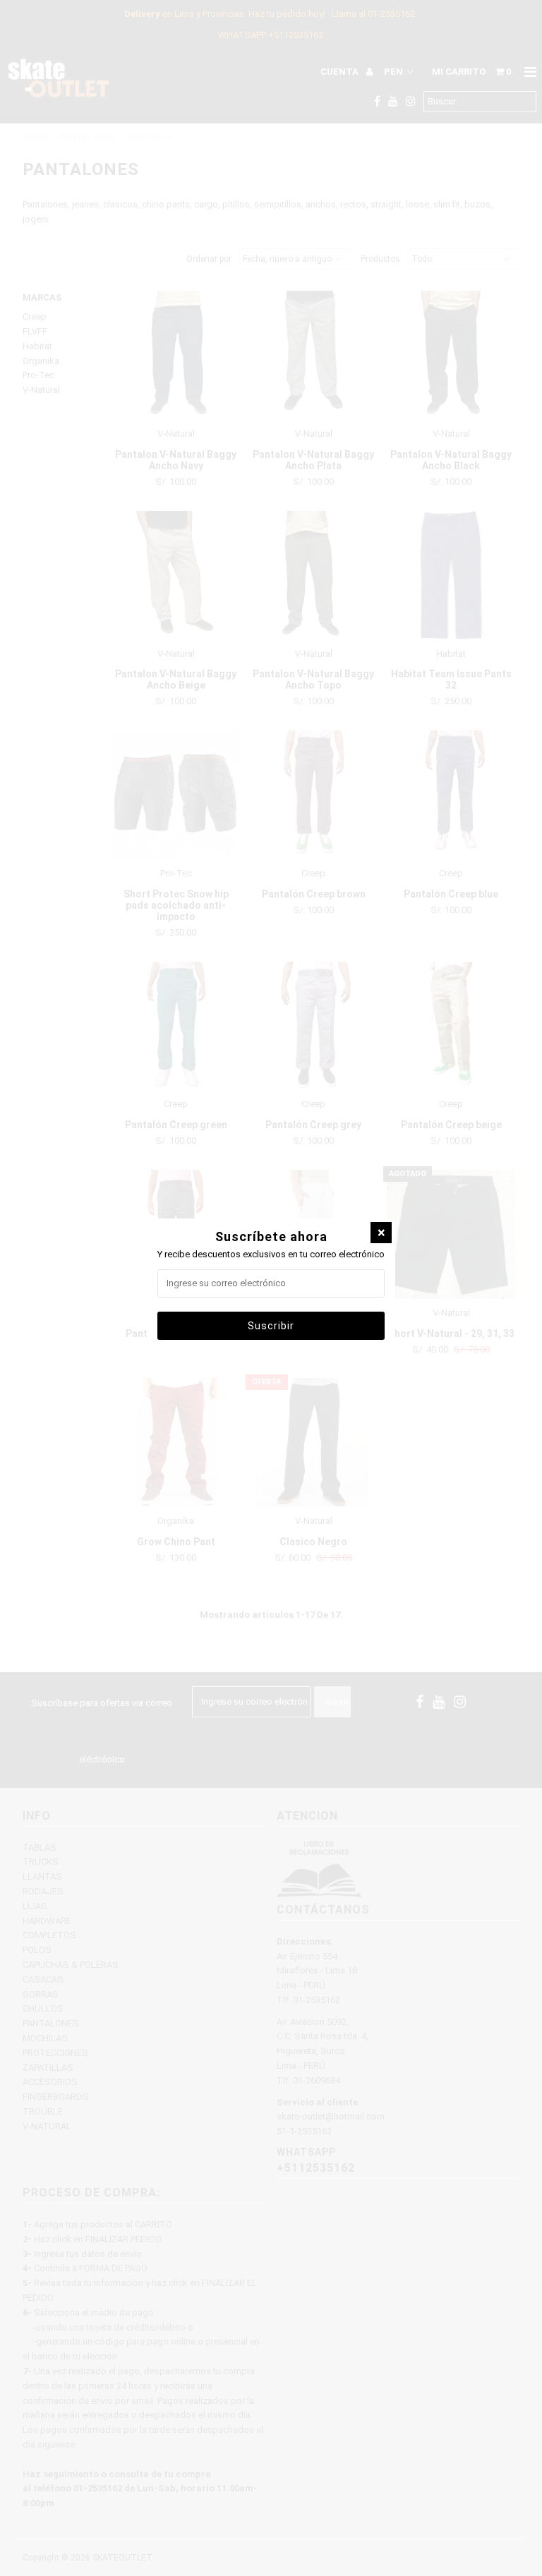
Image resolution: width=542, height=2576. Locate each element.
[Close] (381, 1233)
